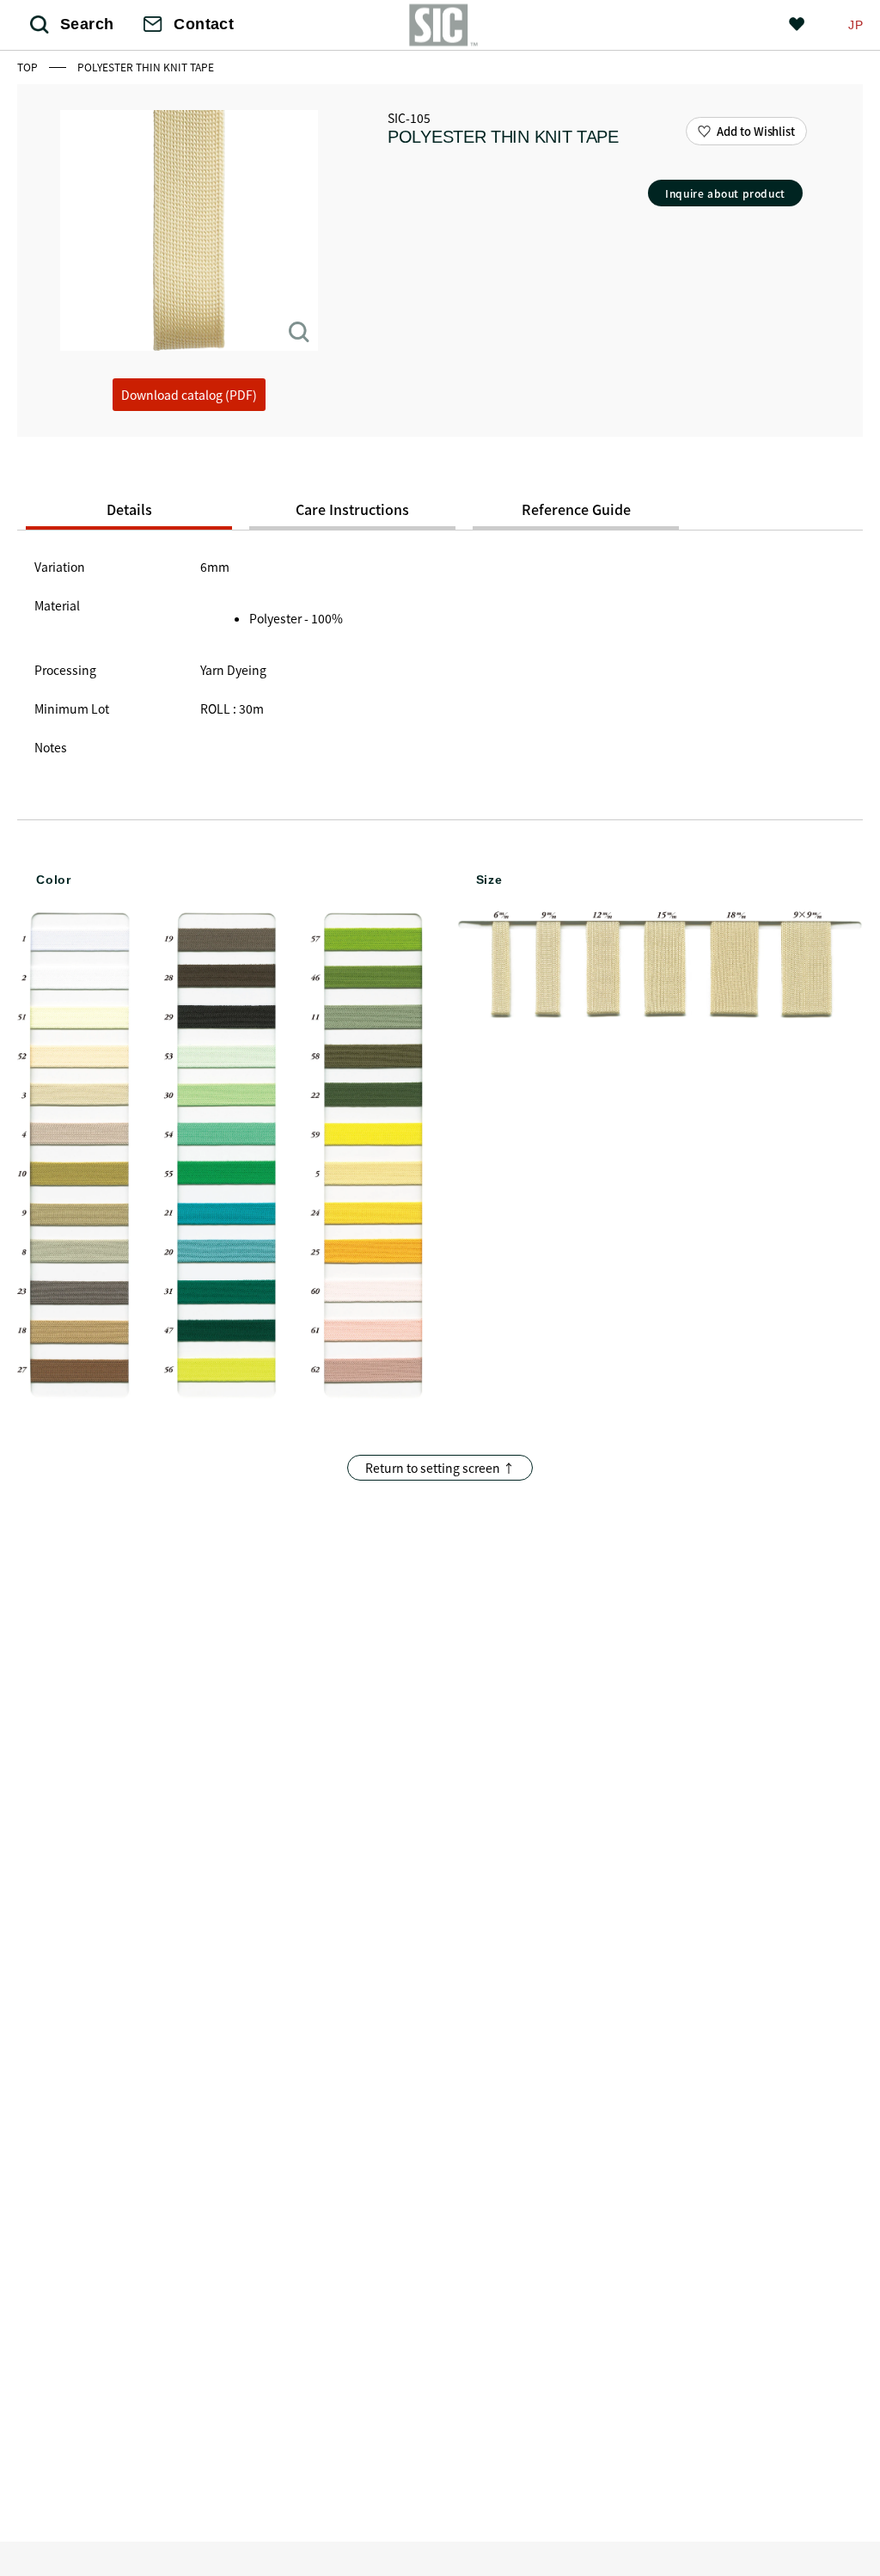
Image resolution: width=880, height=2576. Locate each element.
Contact (204, 24)
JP (856, 25)
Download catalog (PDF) (189, 395)
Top (29, 67)
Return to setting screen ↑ (440, 1468)
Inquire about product (725, 193)
